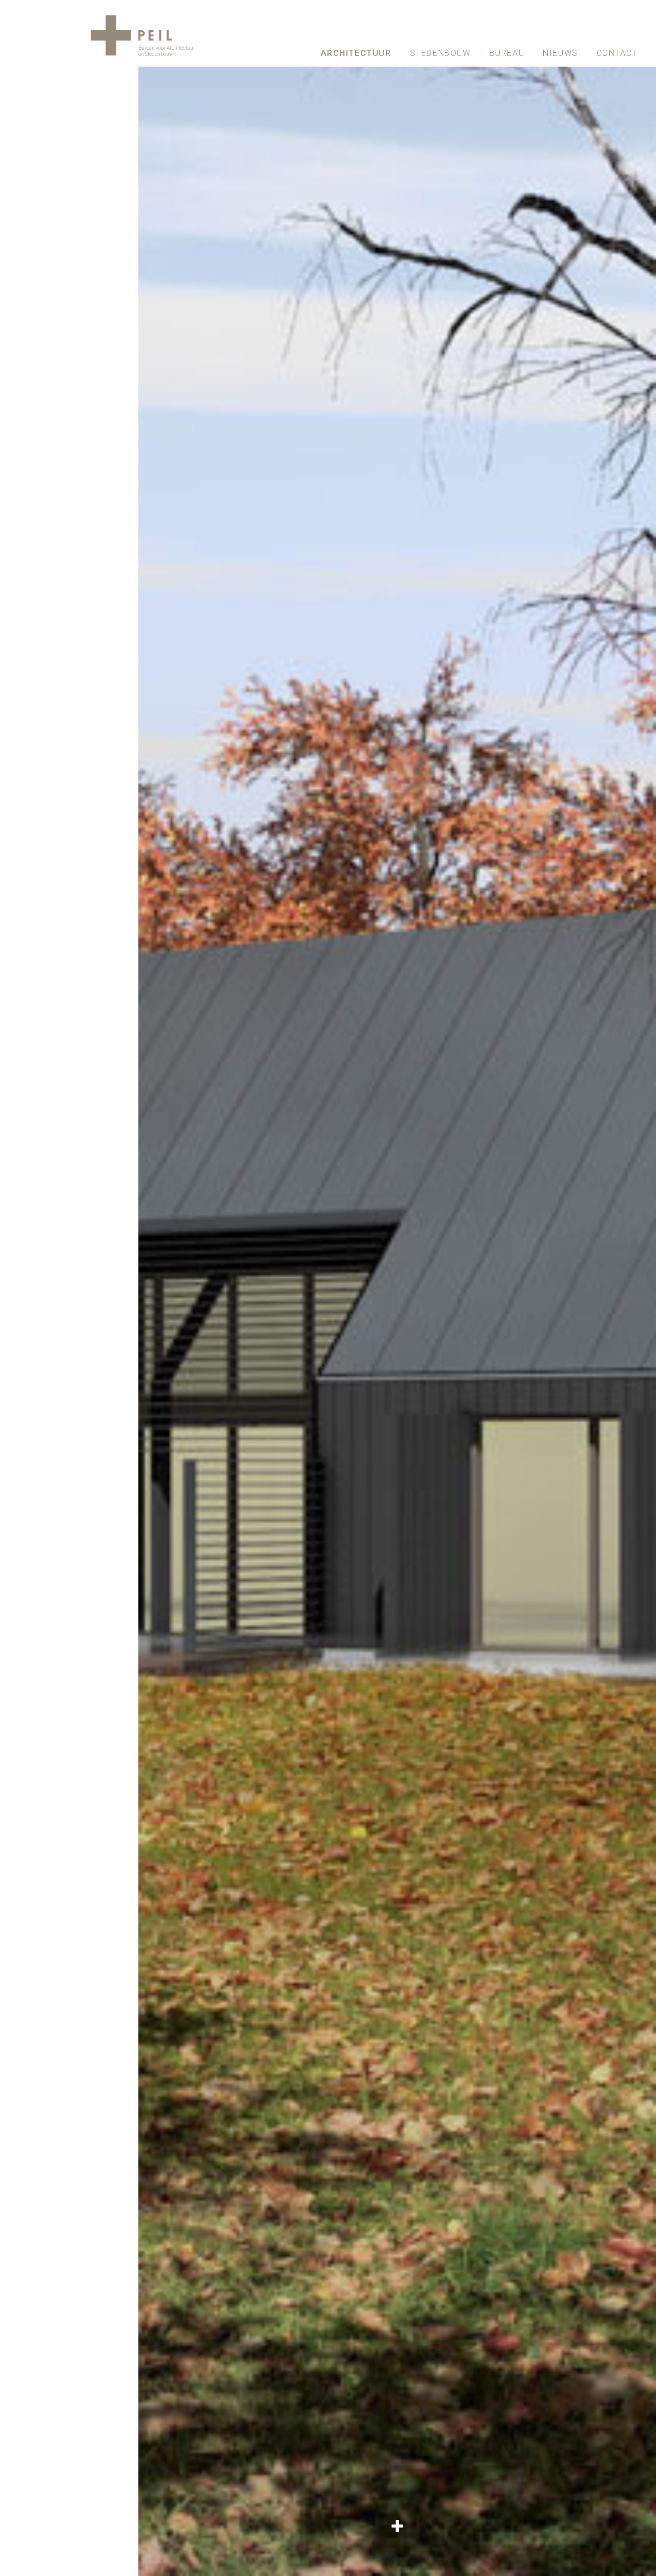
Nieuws (560, 53)
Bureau (507, 53)
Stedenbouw (440, 53)
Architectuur (356, 53)
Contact (617, 53)
